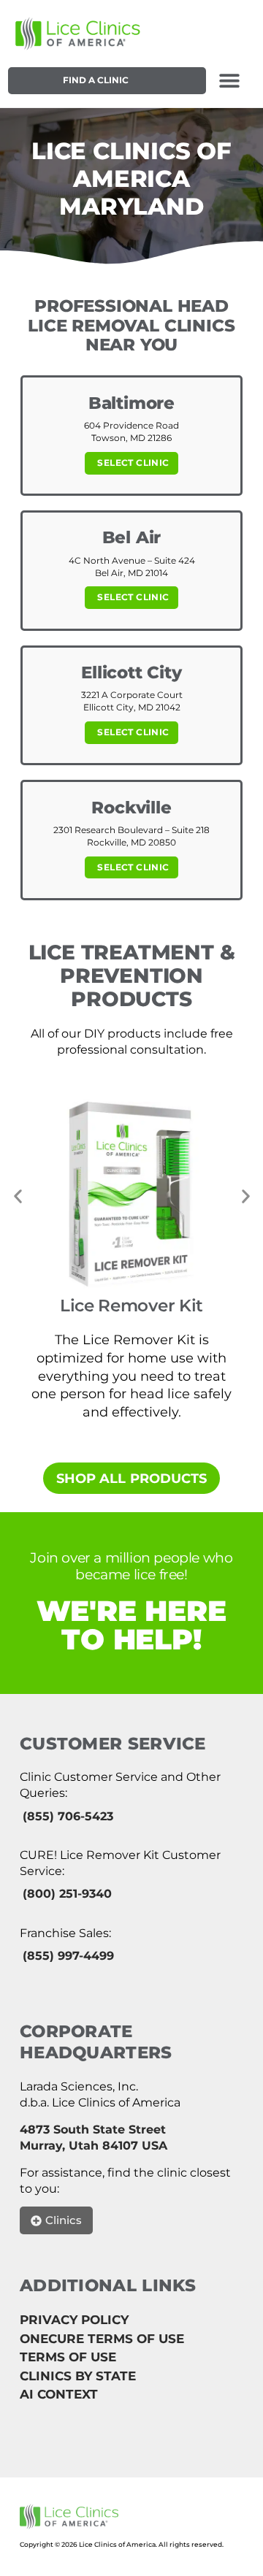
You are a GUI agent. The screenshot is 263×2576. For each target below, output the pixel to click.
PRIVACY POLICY (74, 2320)
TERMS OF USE (68, 2357)
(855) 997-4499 (68, 1956)
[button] (230, 81)
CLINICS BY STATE (78, 2376)
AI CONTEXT (59, 2394)
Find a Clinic (96, 80)
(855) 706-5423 (68, 1816)
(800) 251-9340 (67, 1894)
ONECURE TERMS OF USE (102, 2339)
